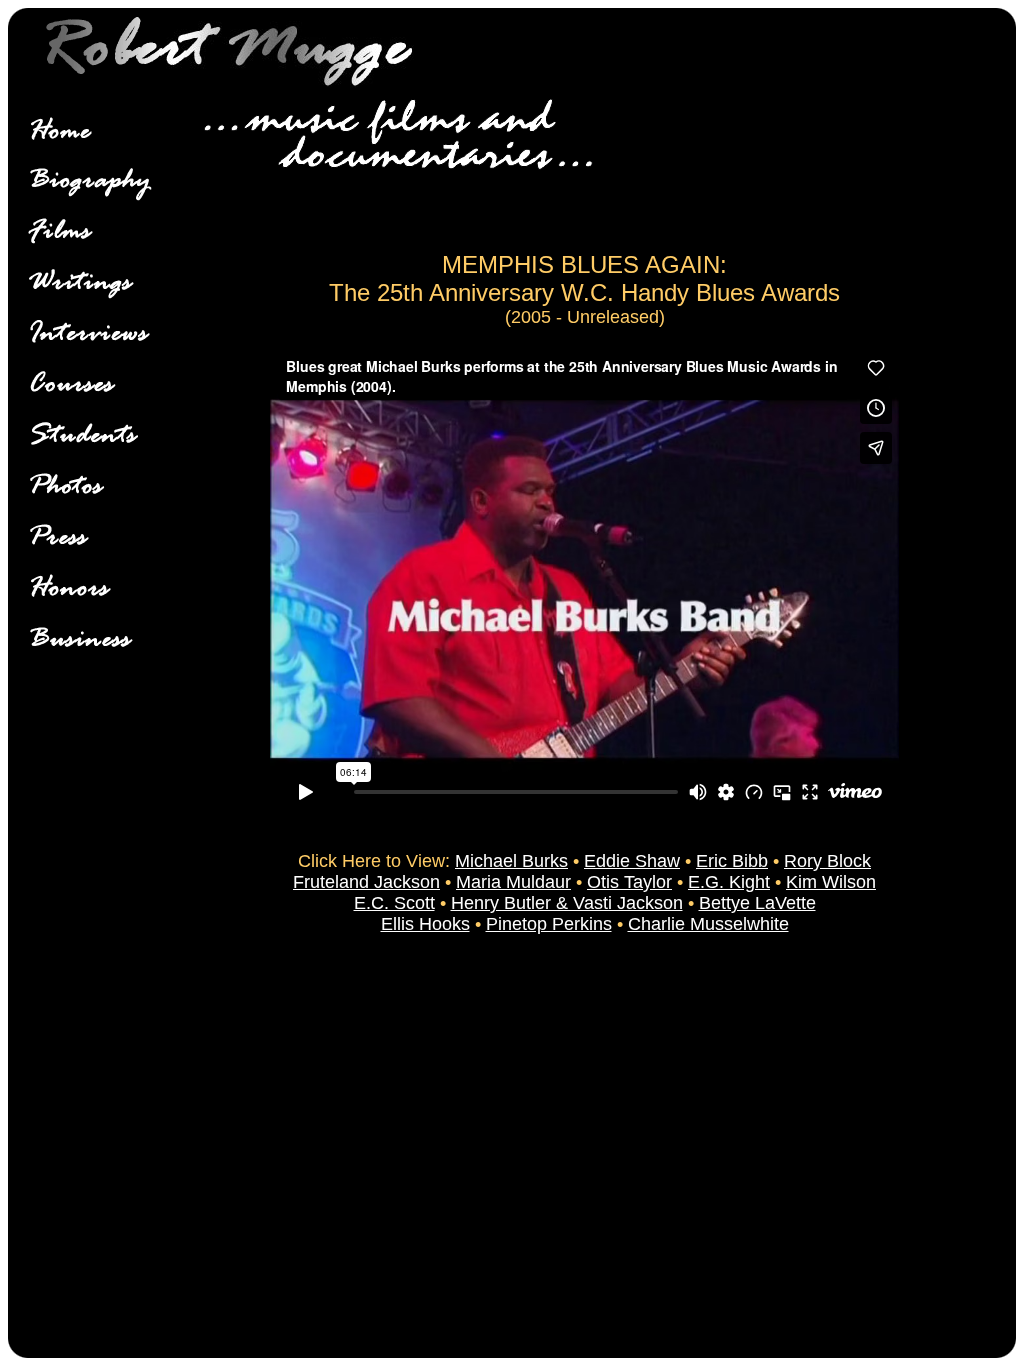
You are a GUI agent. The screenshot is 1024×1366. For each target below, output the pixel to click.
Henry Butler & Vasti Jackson (567, 903)
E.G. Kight (729, 882)
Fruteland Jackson (366, 882)
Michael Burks (511, 861)
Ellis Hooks (425, 924)
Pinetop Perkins (549, 924)
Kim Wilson (831, 882)
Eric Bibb (732, 861)
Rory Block (827, 861)
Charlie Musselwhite (708, 924)
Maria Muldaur (513, 882)
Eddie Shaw (632, 861)
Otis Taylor (629, 882)
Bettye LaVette (757, 903)
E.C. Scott (394, 903)
